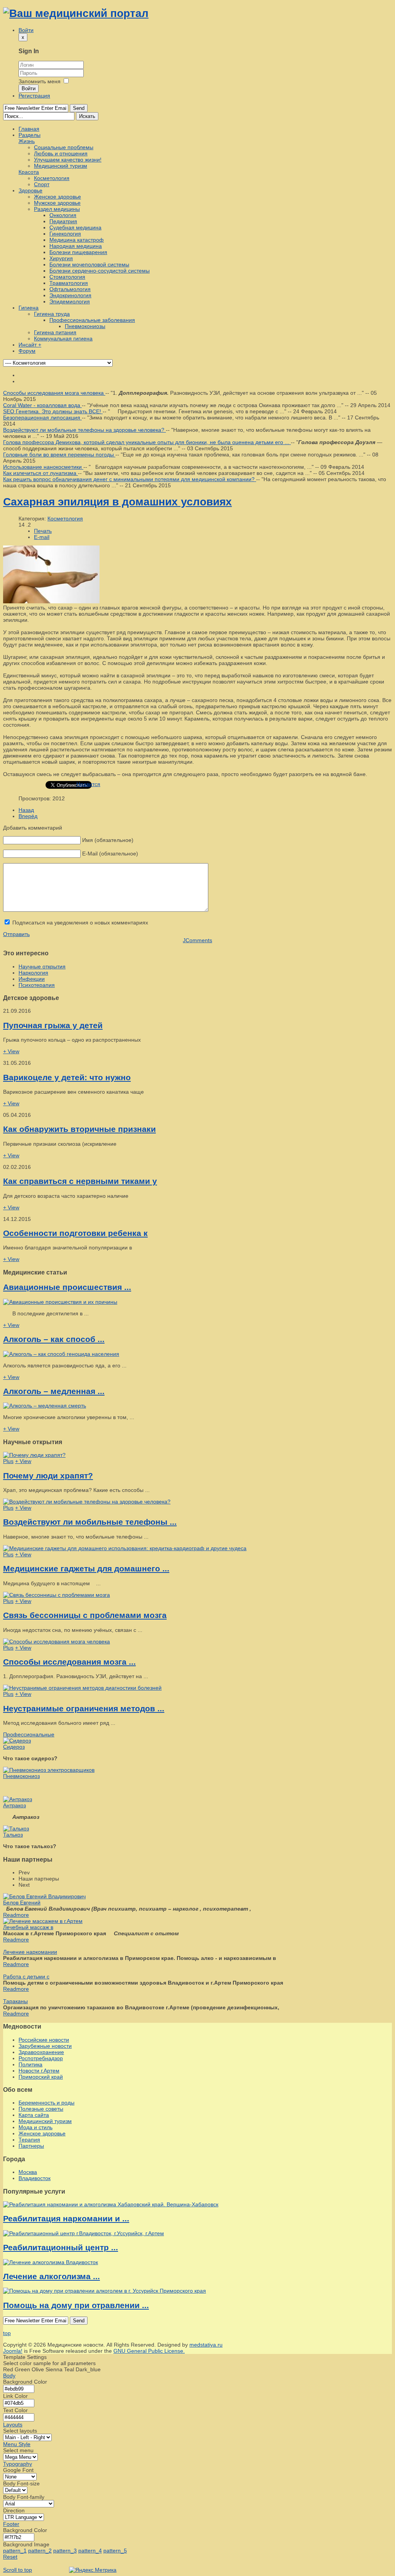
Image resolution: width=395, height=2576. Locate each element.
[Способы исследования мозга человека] (57, 1642)
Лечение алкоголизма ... (51, 2276)
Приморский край (41, 2077)
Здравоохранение (41, 2052)
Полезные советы (41, 2109)
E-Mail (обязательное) (110, 854)
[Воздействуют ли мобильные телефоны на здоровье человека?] (87, 1502)
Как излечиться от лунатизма (41, 473)
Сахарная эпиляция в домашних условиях (117, 502)
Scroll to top (18, 2570)
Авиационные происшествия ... (67, 1287)
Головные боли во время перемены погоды (59, 455)
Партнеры (31, 2146)
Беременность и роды (46, 2103)
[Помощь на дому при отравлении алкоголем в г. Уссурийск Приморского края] (105, 2291)
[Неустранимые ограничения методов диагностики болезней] (82, 1688)
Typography (18, 2464)
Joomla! (13, 2351)
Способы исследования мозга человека (54, 393)
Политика (30, 2064)
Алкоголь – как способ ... (54, 1339)
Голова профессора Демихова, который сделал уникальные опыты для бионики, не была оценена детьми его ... (147, 442)
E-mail (42, 537)
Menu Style (17, 2444)
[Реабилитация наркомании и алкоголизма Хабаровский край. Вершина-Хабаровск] (111, 2204)
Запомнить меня (40, 81)
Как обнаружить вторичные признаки (79, 1129)
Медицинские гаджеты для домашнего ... (86, 1568)
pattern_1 (15, 2551)
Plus (8, 1461)
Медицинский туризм (45, 2121)
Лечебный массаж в (28, 1927)
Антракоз (14, 1805)
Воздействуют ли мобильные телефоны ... (90, 1522)
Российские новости (44, 2040)
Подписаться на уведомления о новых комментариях (80, 923)
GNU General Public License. (149, 2351)
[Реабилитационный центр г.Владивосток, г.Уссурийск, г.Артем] (84, 2233)
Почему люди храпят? (48, 1476)
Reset (10, 2557)
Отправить (16, 934)
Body (9, 2376)
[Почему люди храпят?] (34, 1455)
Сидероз (14, 1747)
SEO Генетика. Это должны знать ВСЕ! (53, 411)
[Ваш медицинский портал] (76, 13)
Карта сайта (34, 2115)
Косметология (65, 519)
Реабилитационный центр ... (61, 2247)
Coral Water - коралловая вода (42, 405)
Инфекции (32, 979)
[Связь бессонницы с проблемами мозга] (57, 1595)
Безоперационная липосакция (42, 418)
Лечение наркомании (30, 1952)
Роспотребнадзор (41, 2058)
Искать (87, 116)
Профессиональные (29, 1734)
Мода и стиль (35, 2127)
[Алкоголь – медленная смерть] (45, 1406)
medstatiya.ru (206, 2345)
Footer (11, 2524)
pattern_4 (90, 2551)
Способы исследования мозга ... (69, 1662)
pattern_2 (40, 2551)
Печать (43, 531)
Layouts (13, 2424)
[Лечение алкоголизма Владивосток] (51, 2262)
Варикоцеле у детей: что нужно (67, 1077)
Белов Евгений (22, 1903)
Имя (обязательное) (108, 840)
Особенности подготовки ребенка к (75, 1233)
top (7, 2333)
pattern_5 (115, 2551)
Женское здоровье (42, 2133)
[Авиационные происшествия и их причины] (60, 1302)
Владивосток (35, 2178)
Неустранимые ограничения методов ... (84, 1708)
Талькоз (13, 1835)
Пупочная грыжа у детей (53, 1025)
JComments (197, 940)
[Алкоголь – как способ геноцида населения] (61, 1354)
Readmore (16, 1915)
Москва (28, 2172)
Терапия (29, 2140)
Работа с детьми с (26, 1977)
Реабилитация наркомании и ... (66, 2218)
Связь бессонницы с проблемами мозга (85, 1615)
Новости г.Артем (39, 2071)
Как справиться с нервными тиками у (80, 1181)
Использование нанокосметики (43, 467)
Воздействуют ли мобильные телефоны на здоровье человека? (84, 430)
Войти (29, 88)
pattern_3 (65, 2551)
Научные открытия (42, 966)
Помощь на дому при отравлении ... (76, 2305)
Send (79, 108)
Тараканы (15, 2001)
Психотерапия (37, 985)
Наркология (33, 973)
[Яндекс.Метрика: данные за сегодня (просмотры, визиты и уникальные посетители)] (93, 2570)
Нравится (88, 784)
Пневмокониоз (21, 1776)
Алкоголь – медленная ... (54, 1391)
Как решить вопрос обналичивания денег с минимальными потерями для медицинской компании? (130, 479)
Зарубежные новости (45, 2046)
